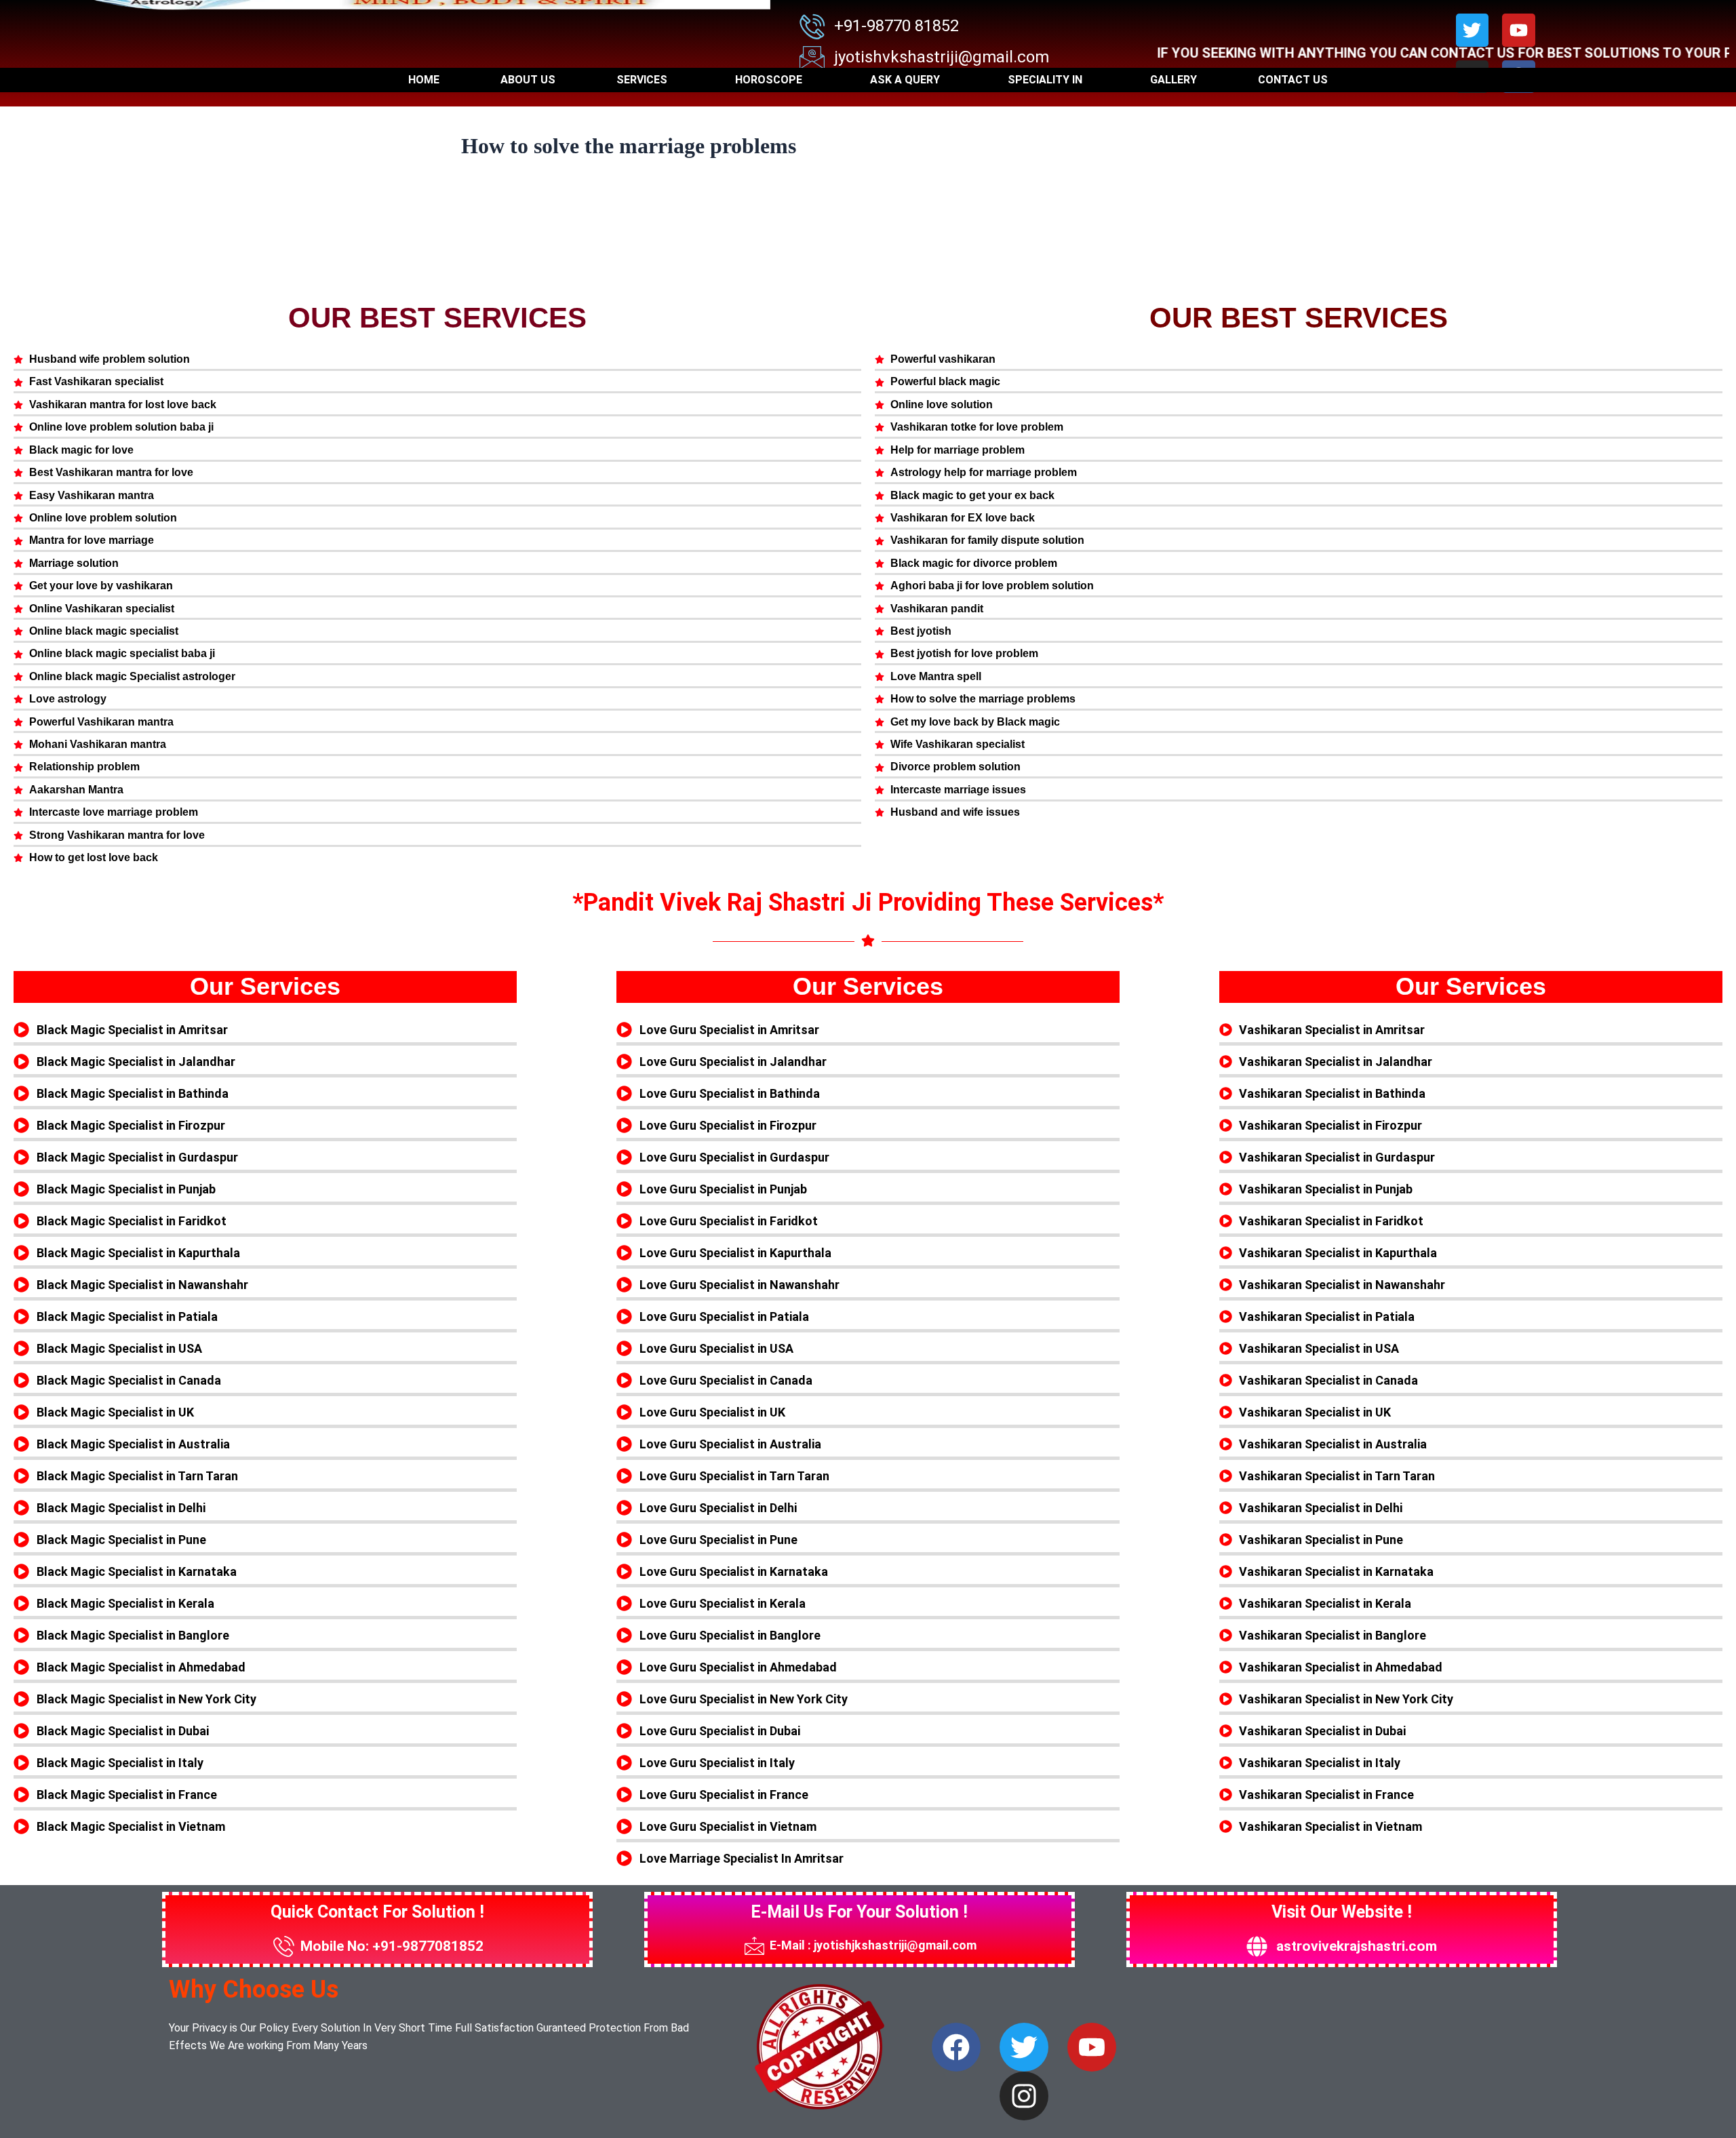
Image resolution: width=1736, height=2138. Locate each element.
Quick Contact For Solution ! (377, 1912)
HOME (424, 80)
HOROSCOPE (769, 80)
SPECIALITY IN (1045, 80)
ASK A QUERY (905, 80)
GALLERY (1173, 80)
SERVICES (642, 80)
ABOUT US (528, 80)
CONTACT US (1293, 80)
